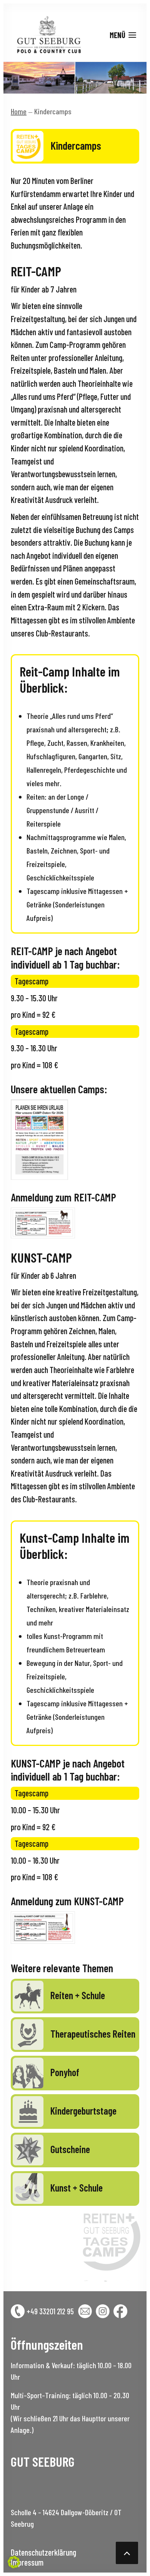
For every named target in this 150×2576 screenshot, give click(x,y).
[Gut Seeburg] (47, 35)
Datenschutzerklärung (43, 2552)
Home (19, 111)
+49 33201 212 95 (50, 2311)
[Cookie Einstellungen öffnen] (14, 2564)
